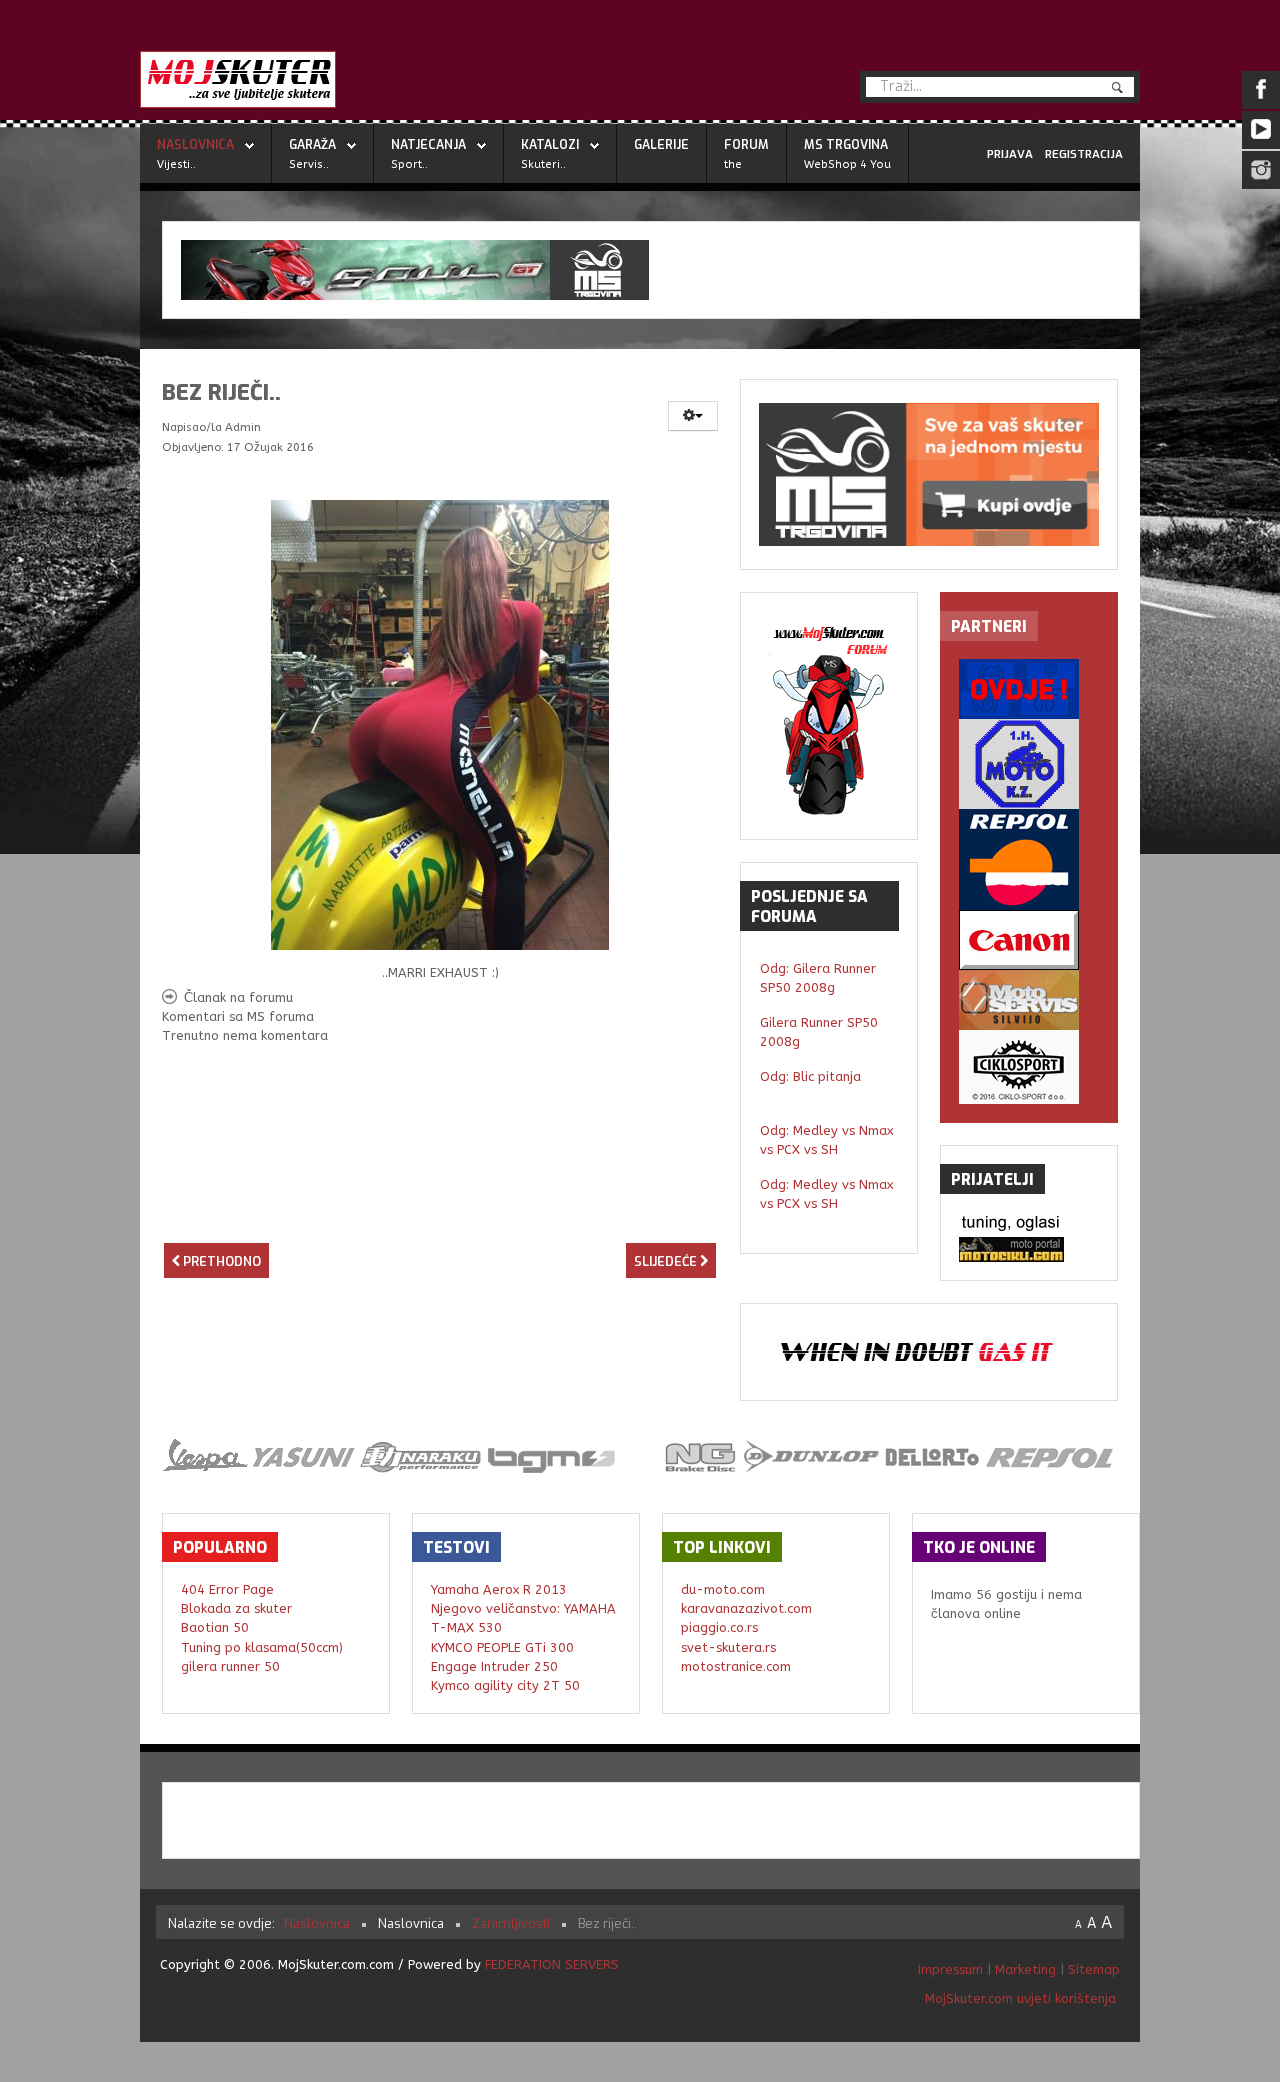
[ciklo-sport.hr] (1029, 1067)
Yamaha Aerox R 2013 (499, 1589)
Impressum (952, 1969)
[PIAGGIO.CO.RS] (1029, 1224)
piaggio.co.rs (719, 1627)
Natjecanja (428, 145)
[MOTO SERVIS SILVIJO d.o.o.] (1029, 1000)
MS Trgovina (846, 145)
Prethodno (220, 1261)
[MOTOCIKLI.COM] (1029, 1249)
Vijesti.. (176, 164)
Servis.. (309, 164)
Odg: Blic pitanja (810, 1076)
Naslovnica (195, 145)
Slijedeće (667, 1261)
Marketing (1025, 1969)
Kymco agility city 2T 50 (505, 1685)
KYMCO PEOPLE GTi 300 (502, 1647)
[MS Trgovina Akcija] (651, 270)
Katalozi (550, 145)
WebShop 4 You (847, 164)
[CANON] (1029, 940)
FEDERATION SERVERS (552, 1964)
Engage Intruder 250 (494, 1666)
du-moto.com (723, 1589)
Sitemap (1094, 1969)
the (733, 164)
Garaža (312, 145)
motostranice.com (736, 1666)
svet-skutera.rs (728, 1647)
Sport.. (409, 164)
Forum (746, 145)
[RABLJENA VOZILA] (1029, 689)
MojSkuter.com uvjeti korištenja (1018, 1998)
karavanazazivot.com (746, 1608)
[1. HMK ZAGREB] (1029, 764)
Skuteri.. (543, 164)
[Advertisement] (440, 1205)
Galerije (661, 145)
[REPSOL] (1029, 859)
